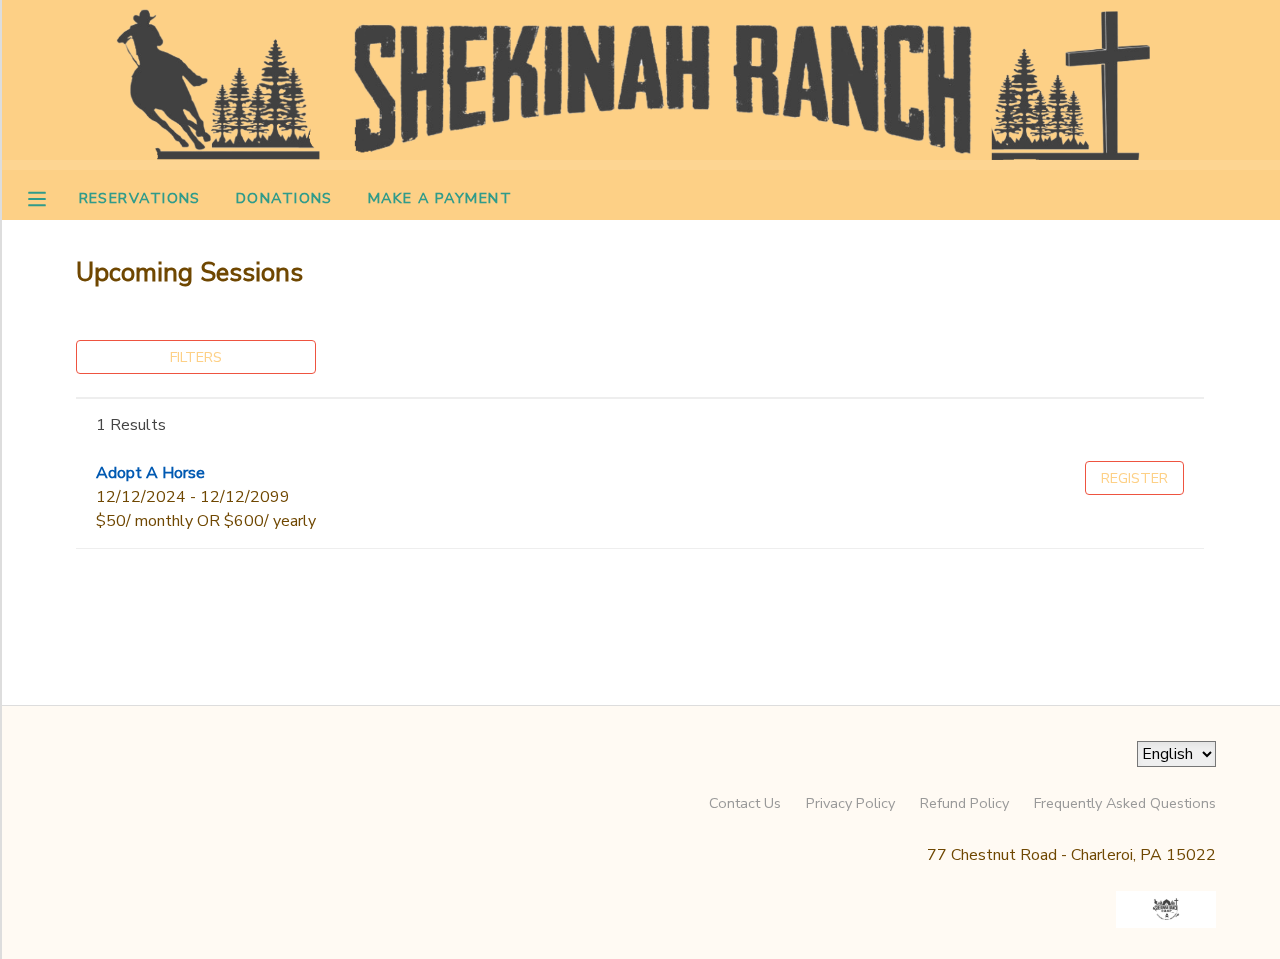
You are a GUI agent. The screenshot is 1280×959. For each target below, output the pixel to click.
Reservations (140, 198)
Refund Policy (964, 803)
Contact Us (745, 803)
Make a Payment (440, 198)
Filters (196, 357)
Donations (284, 198)
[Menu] (52, 197)
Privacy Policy (850, 803)
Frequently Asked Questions (1125, 803)
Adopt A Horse (150, 473)
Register (1134, 478)
